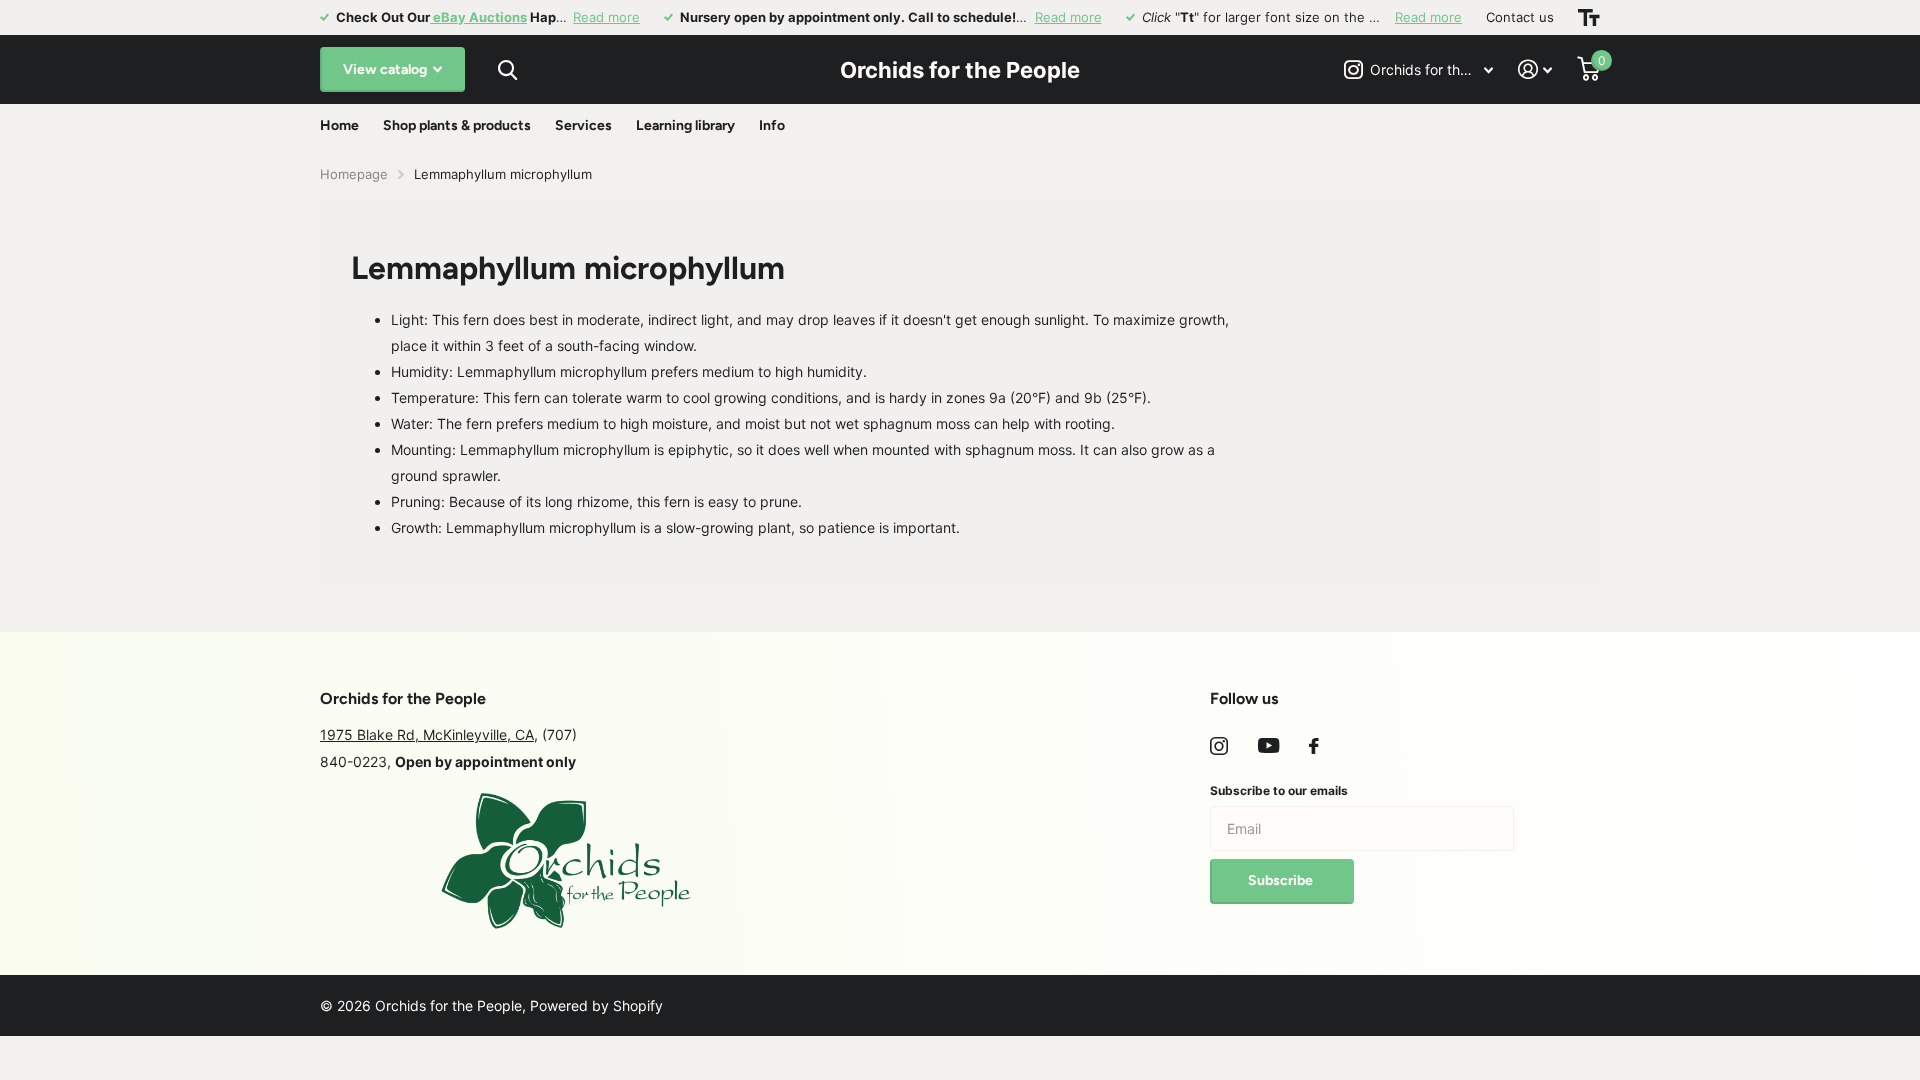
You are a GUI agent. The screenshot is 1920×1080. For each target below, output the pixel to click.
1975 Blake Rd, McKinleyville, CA (427, 734)
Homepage (354, 174)
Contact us (1520, 17)
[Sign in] (1535, 69)
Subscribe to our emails (1279, 790)
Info (772, 125)
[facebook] (1314, 746)
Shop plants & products (457, 125)
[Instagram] (1219, 746)
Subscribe (1282, 880)
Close (507, 69)
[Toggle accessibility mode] (1589, 17)
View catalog (386, 69)
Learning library (685, 125)
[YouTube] (1268, 746)
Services (583, 125)
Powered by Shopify (596, 1005)
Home (339, 125)
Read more (606, 17)
